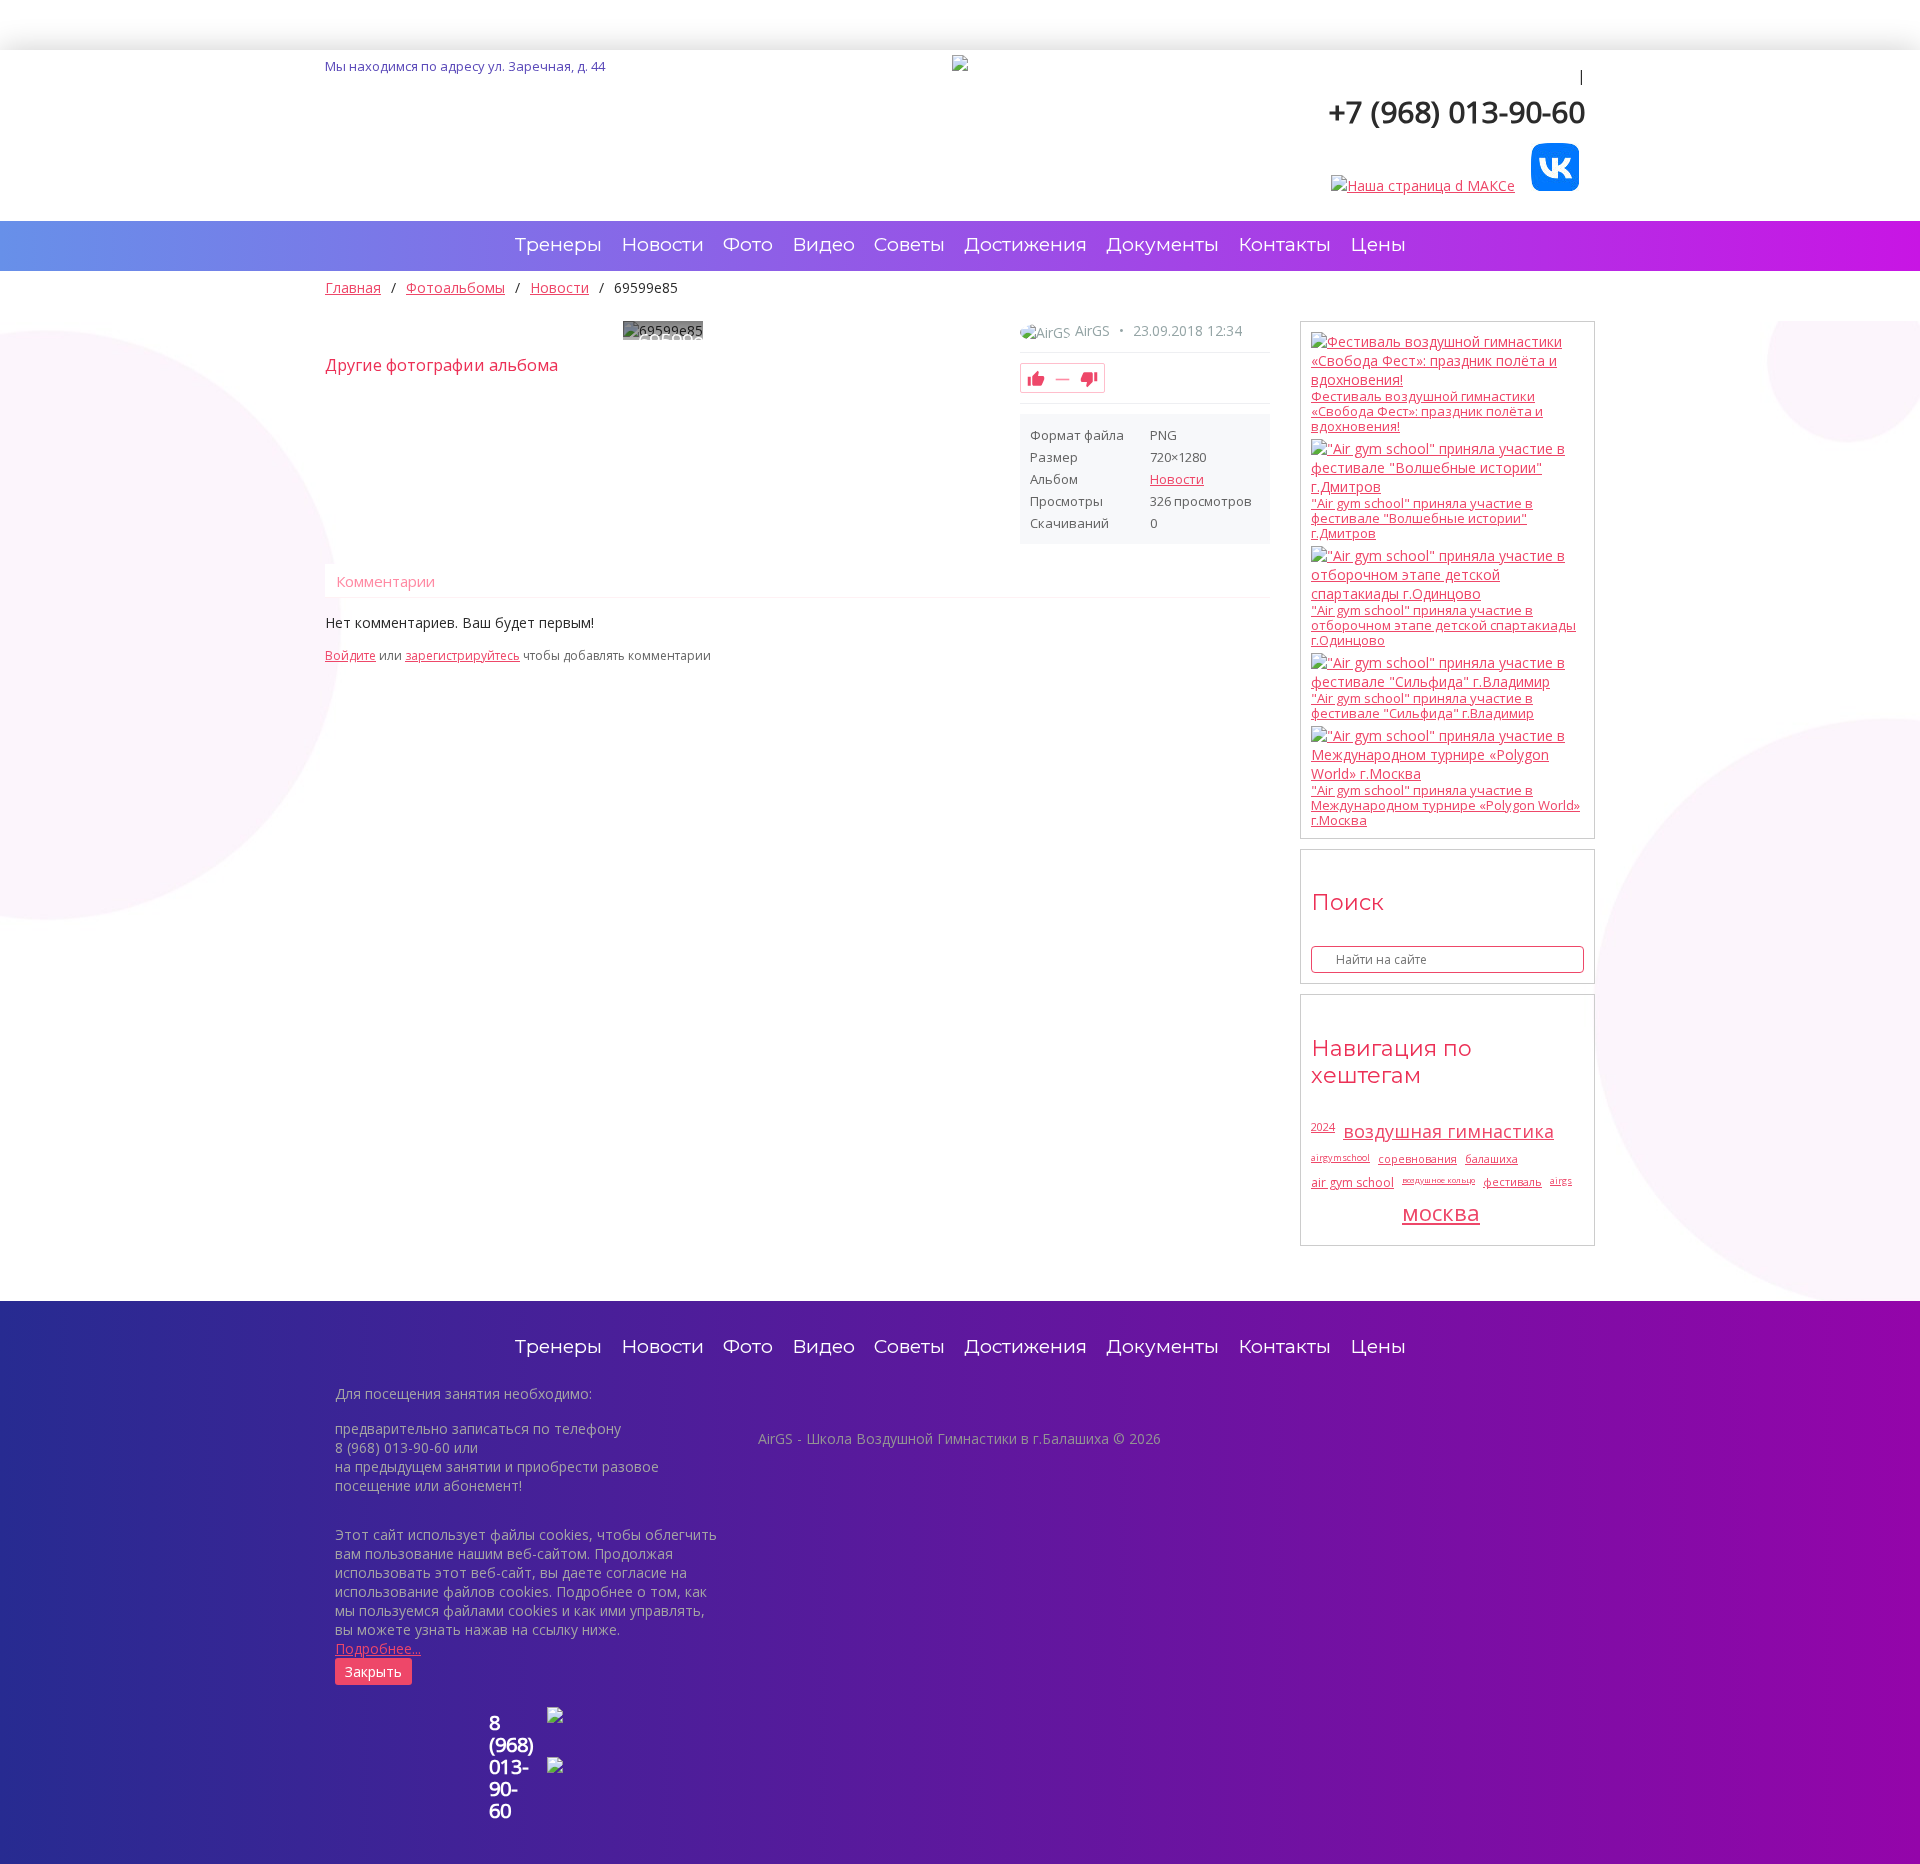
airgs (1561, 1180)
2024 (1323, 1126)
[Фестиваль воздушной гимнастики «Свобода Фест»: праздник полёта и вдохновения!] (1442, 360)
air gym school (1352, 1182)
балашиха (1491, 1158)
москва (1441, 1212)
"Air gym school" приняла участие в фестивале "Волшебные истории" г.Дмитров (1422, 518)
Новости (1177, 479)
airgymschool (1340, 1157)
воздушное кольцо (1438, 1179)
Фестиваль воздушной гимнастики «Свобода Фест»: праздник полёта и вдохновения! (1427, 411)
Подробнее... (378, 1648)
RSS (1262, 634)
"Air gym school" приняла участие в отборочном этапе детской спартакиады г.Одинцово (1443, 625)
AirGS (1092, 330)
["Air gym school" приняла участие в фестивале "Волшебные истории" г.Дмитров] (1442, 467)
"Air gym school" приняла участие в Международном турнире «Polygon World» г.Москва (1445, 805)
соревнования (1417, 1158)
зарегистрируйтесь (462, 655)
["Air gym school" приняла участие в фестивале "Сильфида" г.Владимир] (1442, 672)
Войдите (350, 655)
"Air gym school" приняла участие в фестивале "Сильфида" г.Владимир (1422, 706)
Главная (353, 287)
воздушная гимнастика (1448, 1131)
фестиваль (1512, 1181)
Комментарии (385, 581)
